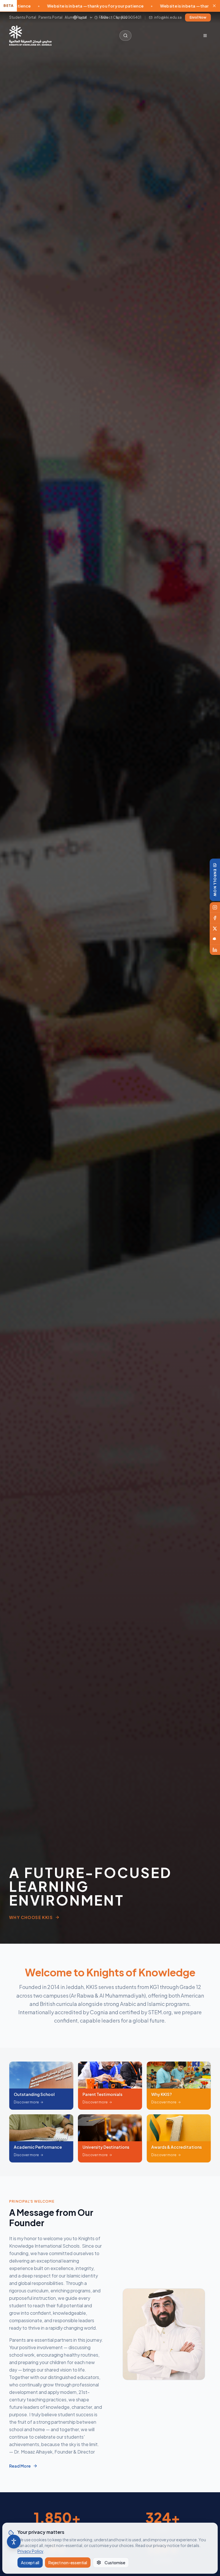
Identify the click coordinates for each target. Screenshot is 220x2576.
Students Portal (23, 17)
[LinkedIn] (215, 950)
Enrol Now (198, 17)
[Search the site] (125, 36)
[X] (215, 929)
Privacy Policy (30, 2551)
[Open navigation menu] (205, 36)
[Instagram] (215, 907)
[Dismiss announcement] (214, 6)
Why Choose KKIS (31, 1917)
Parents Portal (50, 17)
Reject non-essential (68, 2563)
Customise (115, 2563)
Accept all (30, 2563)
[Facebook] (215, 918)
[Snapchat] (215, 939)
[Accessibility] (14, 2542)
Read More (20, 2466)
